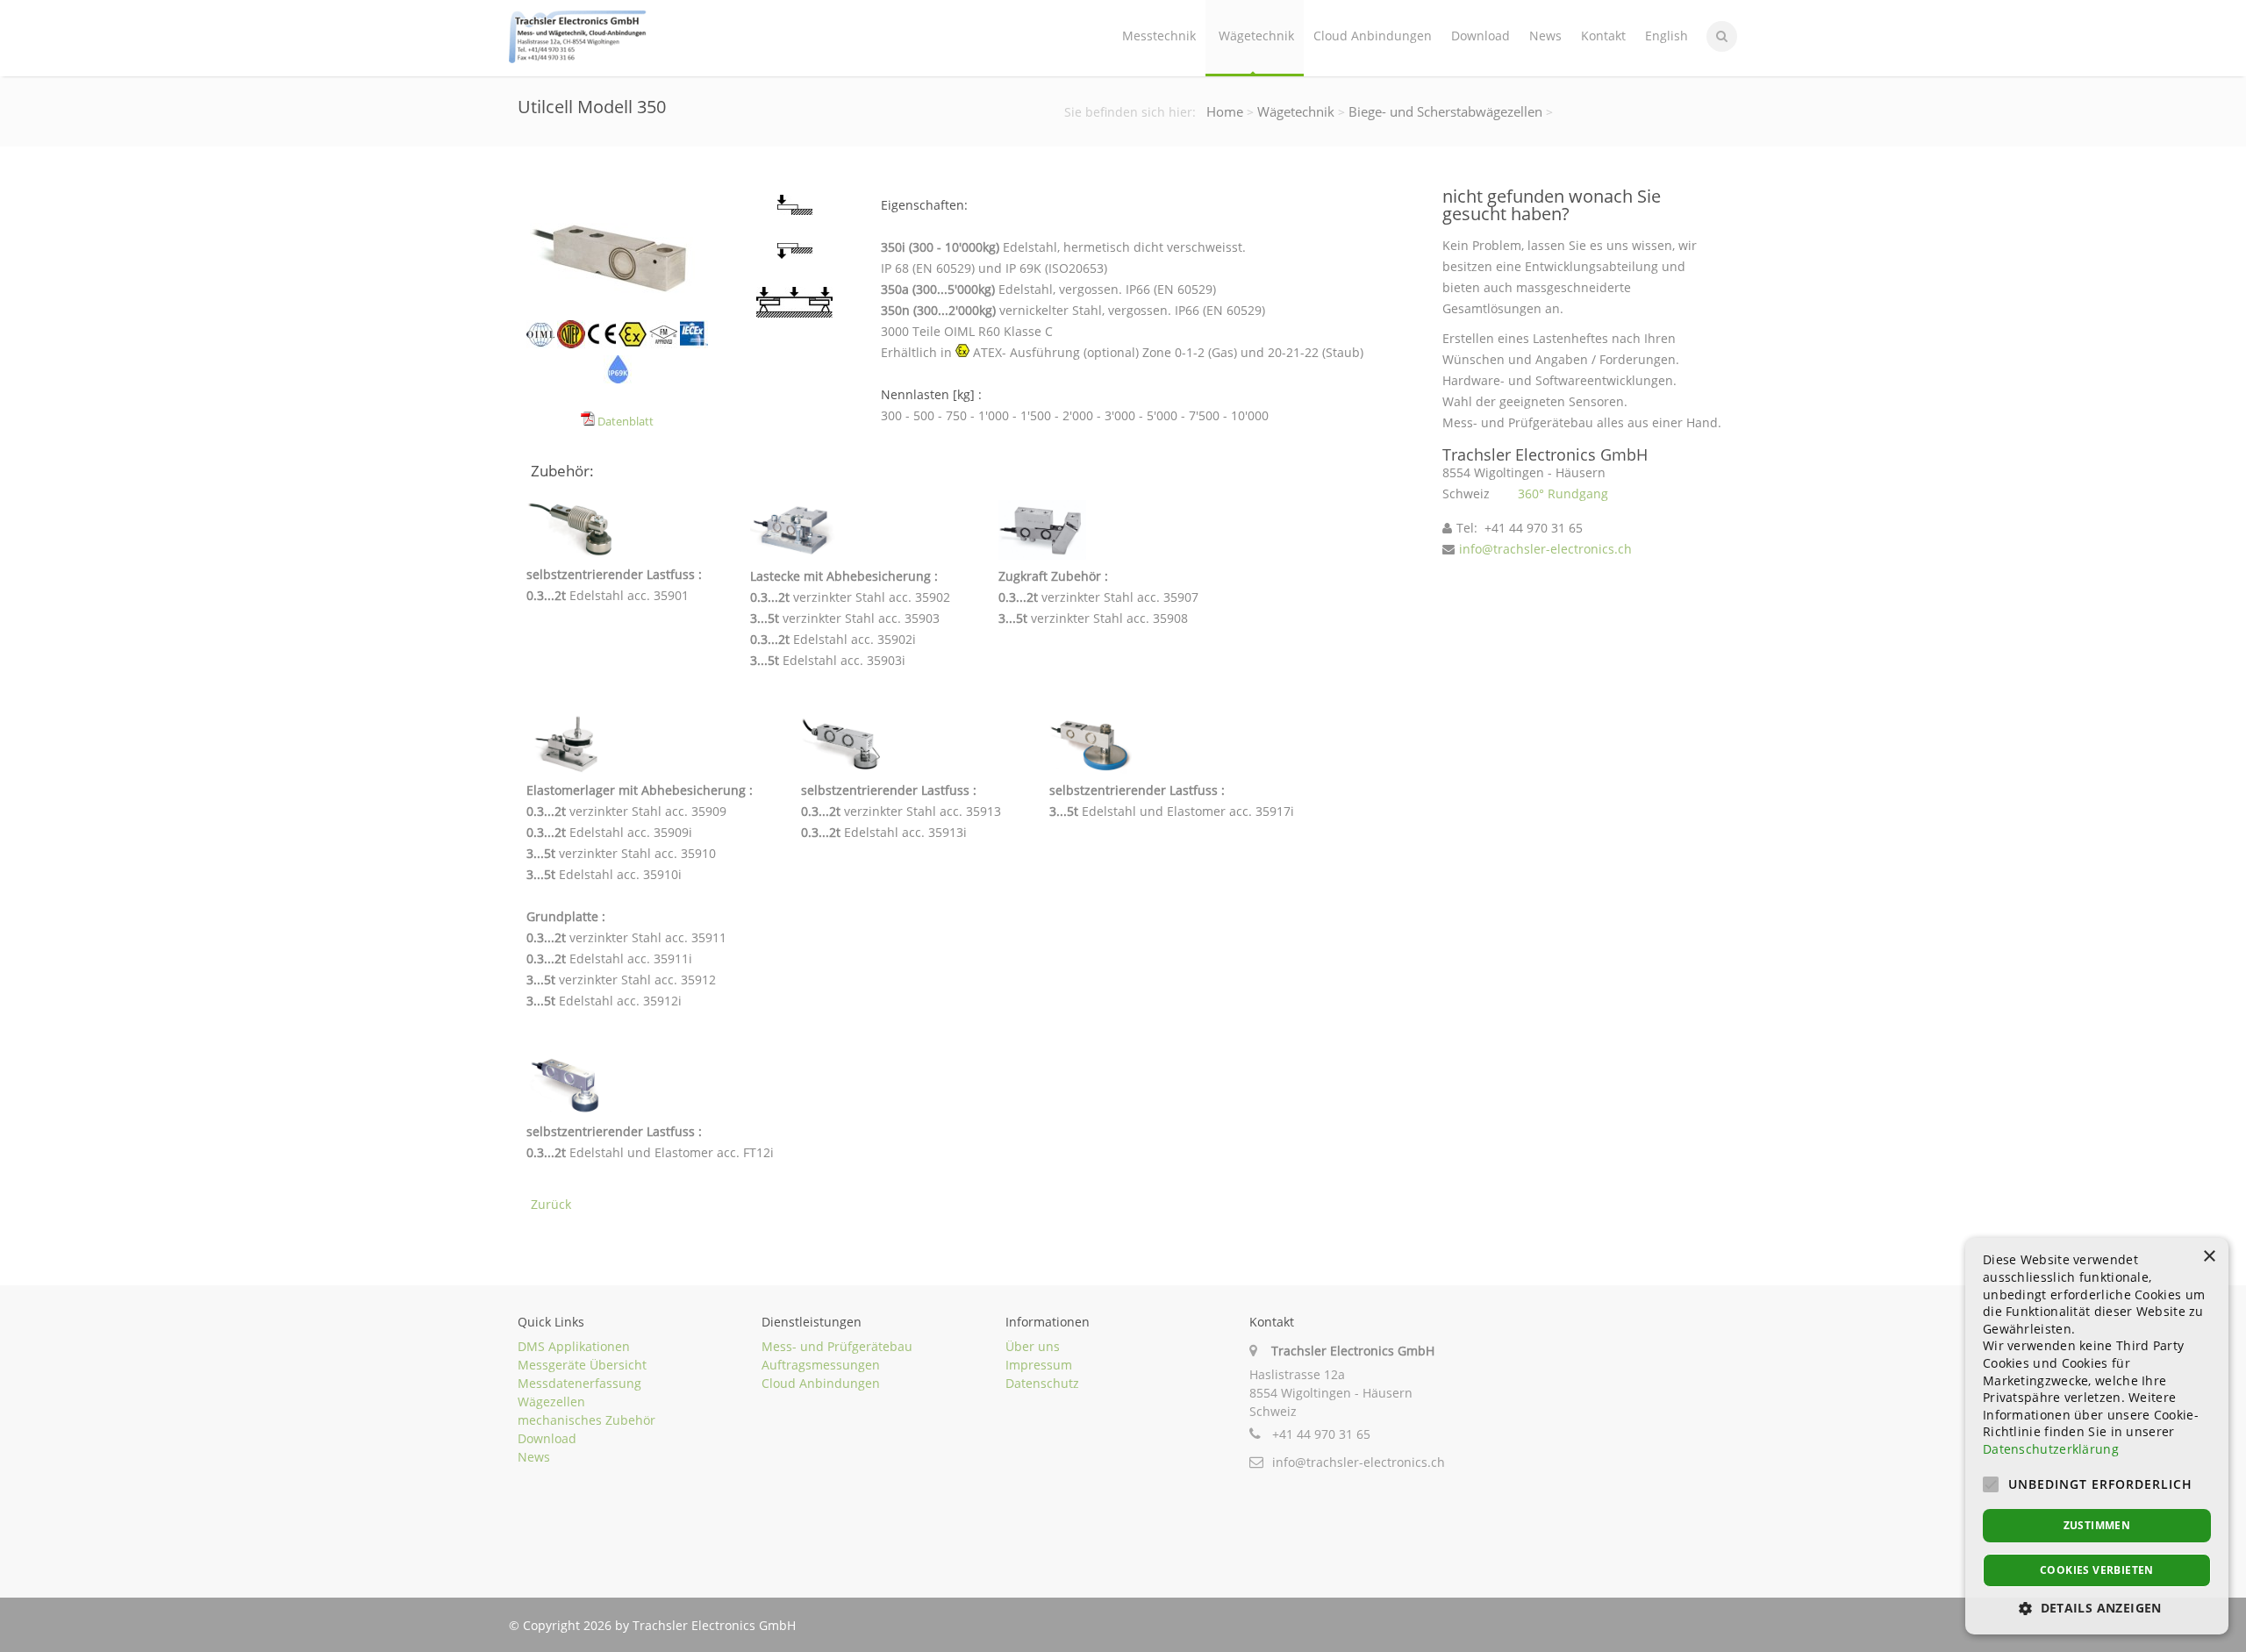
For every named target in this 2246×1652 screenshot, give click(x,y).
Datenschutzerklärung (2051, 1449)
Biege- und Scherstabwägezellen (1445, 111)
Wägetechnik (1256, 36)
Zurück (551, 1204)
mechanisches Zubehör (587, 1420)
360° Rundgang (1563, 493)
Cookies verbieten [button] (2097, 1570)
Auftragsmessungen (821, 1365)
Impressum (1039, 1365)
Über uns (1033, 1346)
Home (1225, 111)
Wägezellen (551, 1402)
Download (1481, 36)
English (1667, 36)
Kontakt (1603, 36)
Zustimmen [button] (2097, 1525)
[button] (2097, 1608)
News (1545, 36)
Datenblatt (624, 422)
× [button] (2209, 1257)
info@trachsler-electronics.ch (1545, 549)
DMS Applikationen (574, 1346)
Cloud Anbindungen (1373, 36)
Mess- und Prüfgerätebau (837, 1346)
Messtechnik (1159, 36)
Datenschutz (1042, 1383)
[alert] (2097, 1436)
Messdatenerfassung (579, 1383)
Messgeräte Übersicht (582, 1365)
